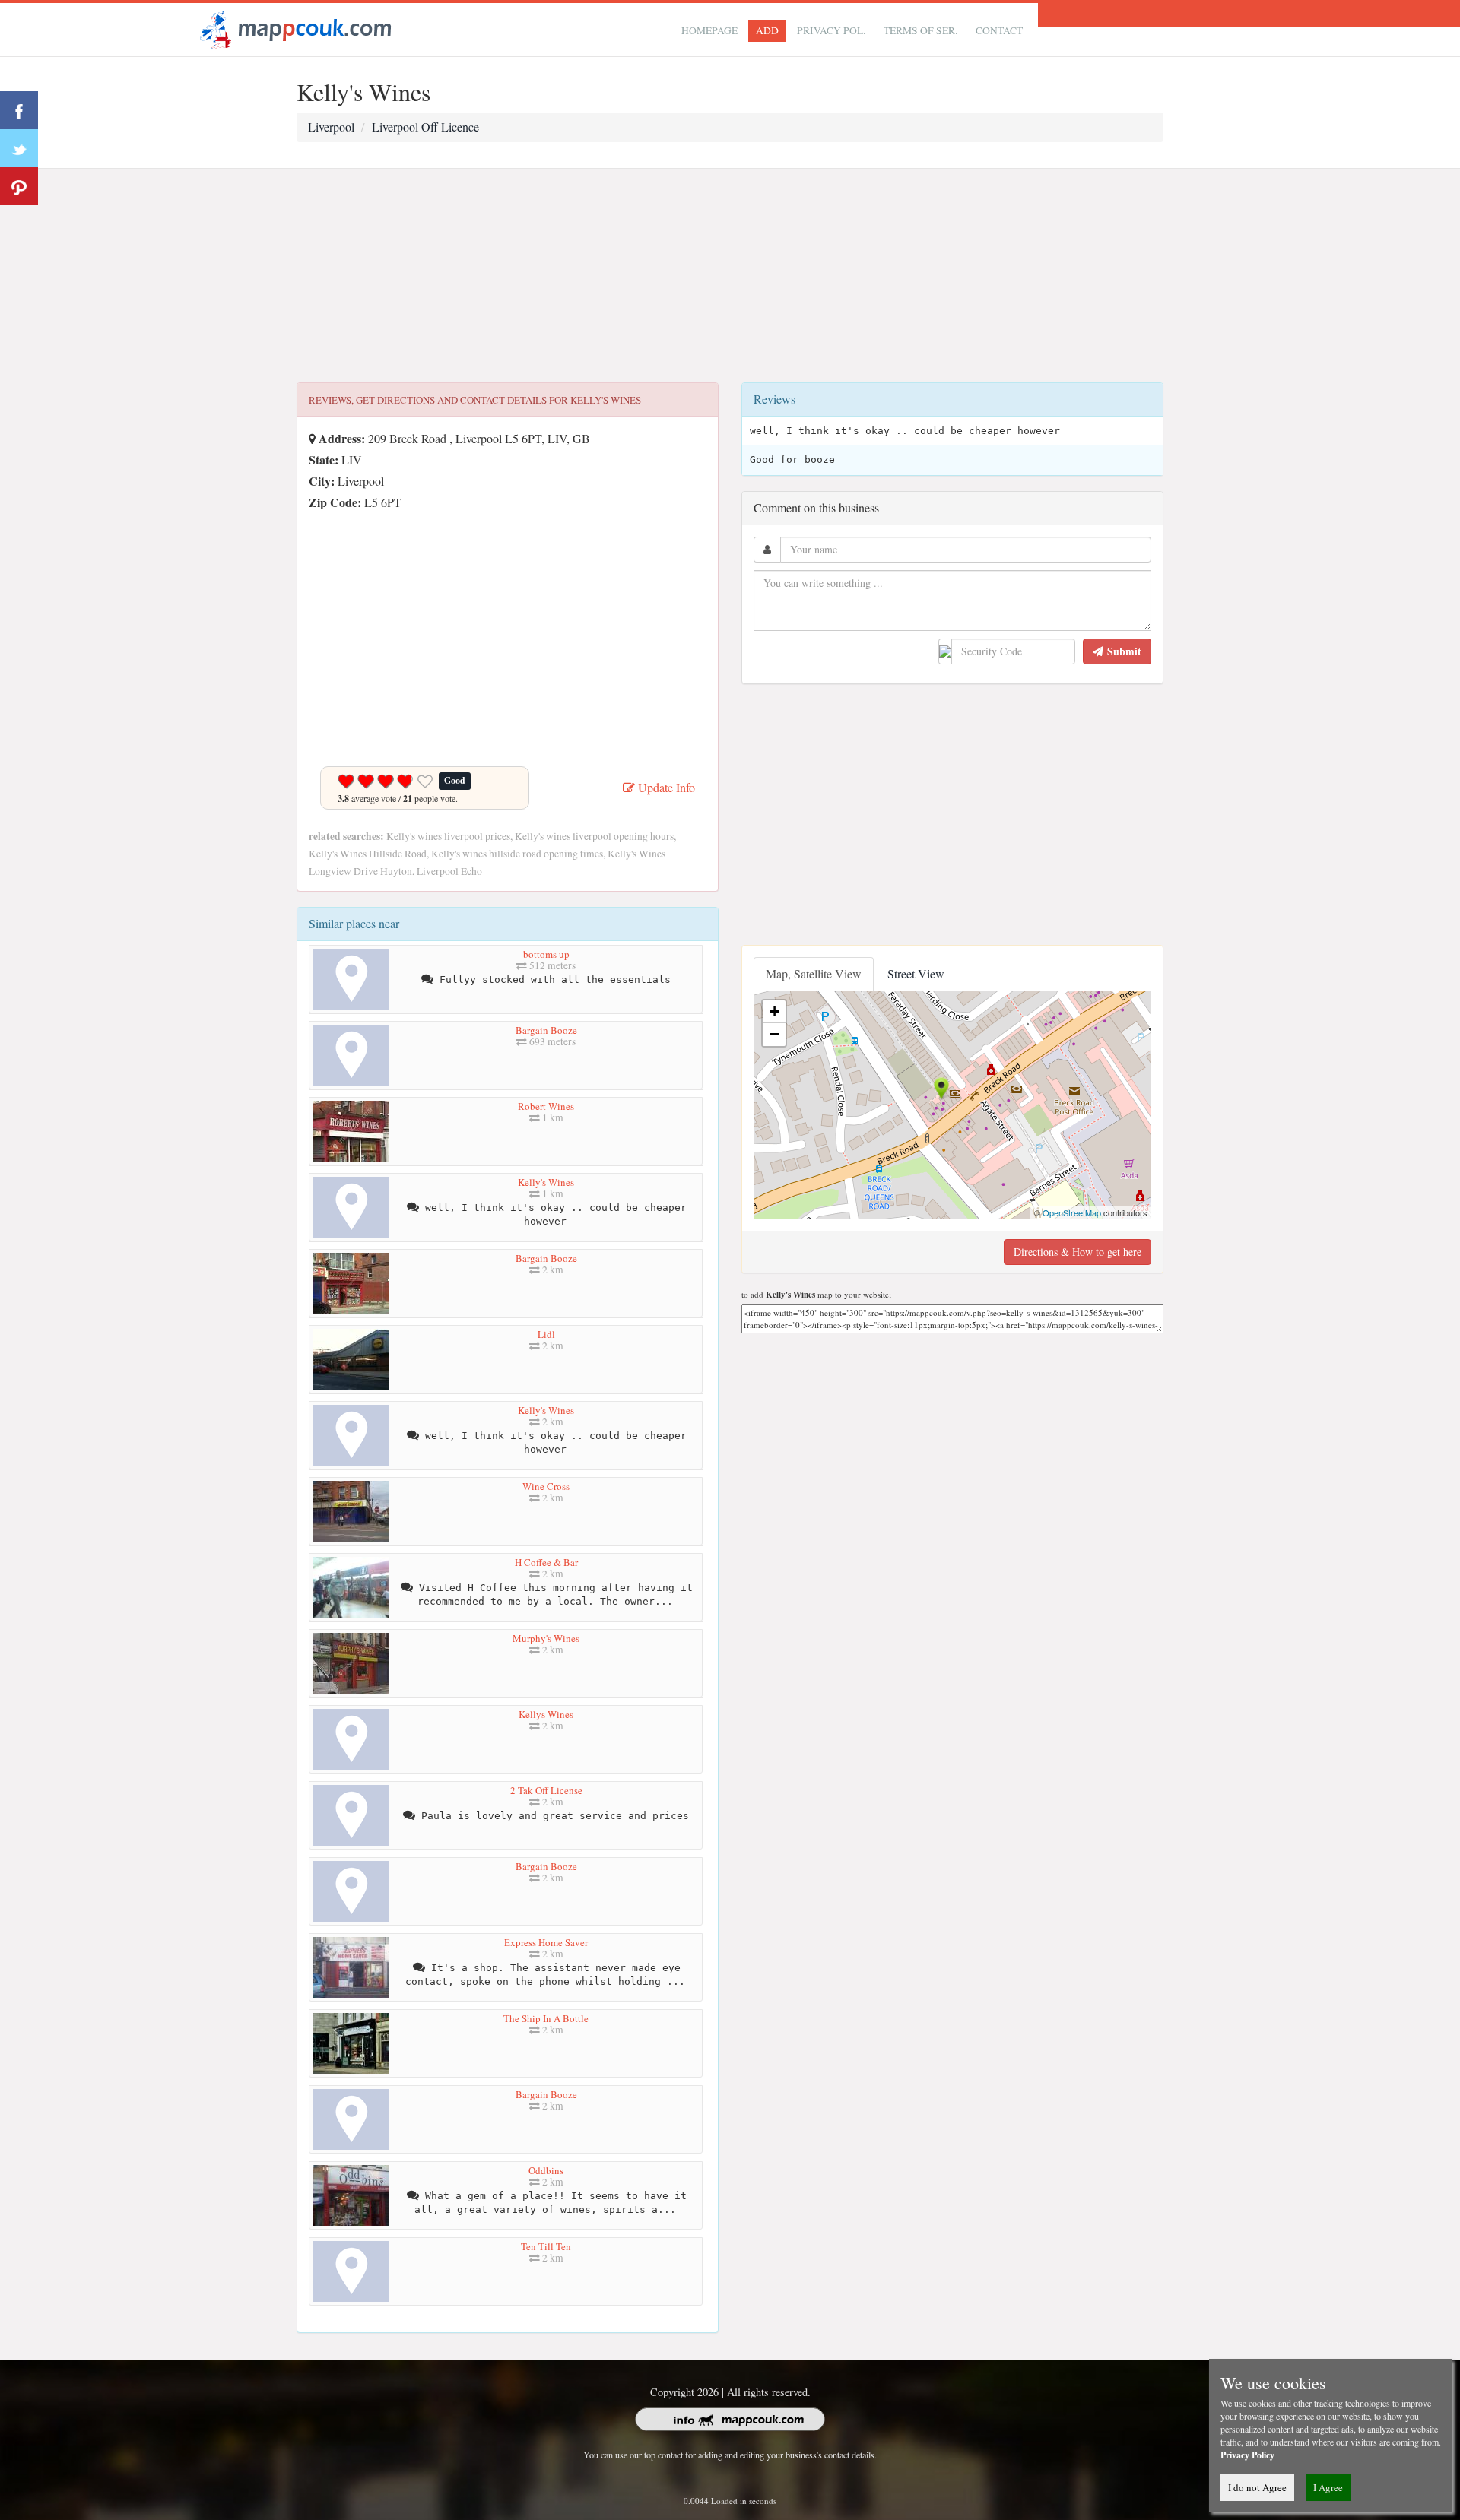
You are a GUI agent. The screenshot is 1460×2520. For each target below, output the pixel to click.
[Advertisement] (730, 276)
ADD (767, 30)
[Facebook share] (19, 110)
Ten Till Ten (546, 2246)
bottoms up (546, 954)
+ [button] (774, 1011)
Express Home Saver (546, 1942)
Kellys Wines (546, 1714)
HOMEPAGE (709, 30)
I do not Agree (1257, 2487)
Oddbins (546, 2170)
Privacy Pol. (831, 30)
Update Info (665, 787)
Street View (916, 973)
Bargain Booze (546, 1030)
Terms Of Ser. (920, 30)
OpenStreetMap (1072, 1212)
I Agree (1328, 2487)
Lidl (546, 1334)
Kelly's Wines (546, 1182)
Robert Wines (546, 1106)
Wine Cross (546, 1486)
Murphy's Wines (546, 1638)
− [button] (774, 1034)
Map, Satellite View (814, 973)
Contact (999, 30)
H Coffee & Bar (546, 1562)
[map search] (294, 28)
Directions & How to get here (1078, 1252)
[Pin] (19, 186)
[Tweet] (19, 148)
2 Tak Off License (546, 1790)
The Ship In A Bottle (546, 2018)
